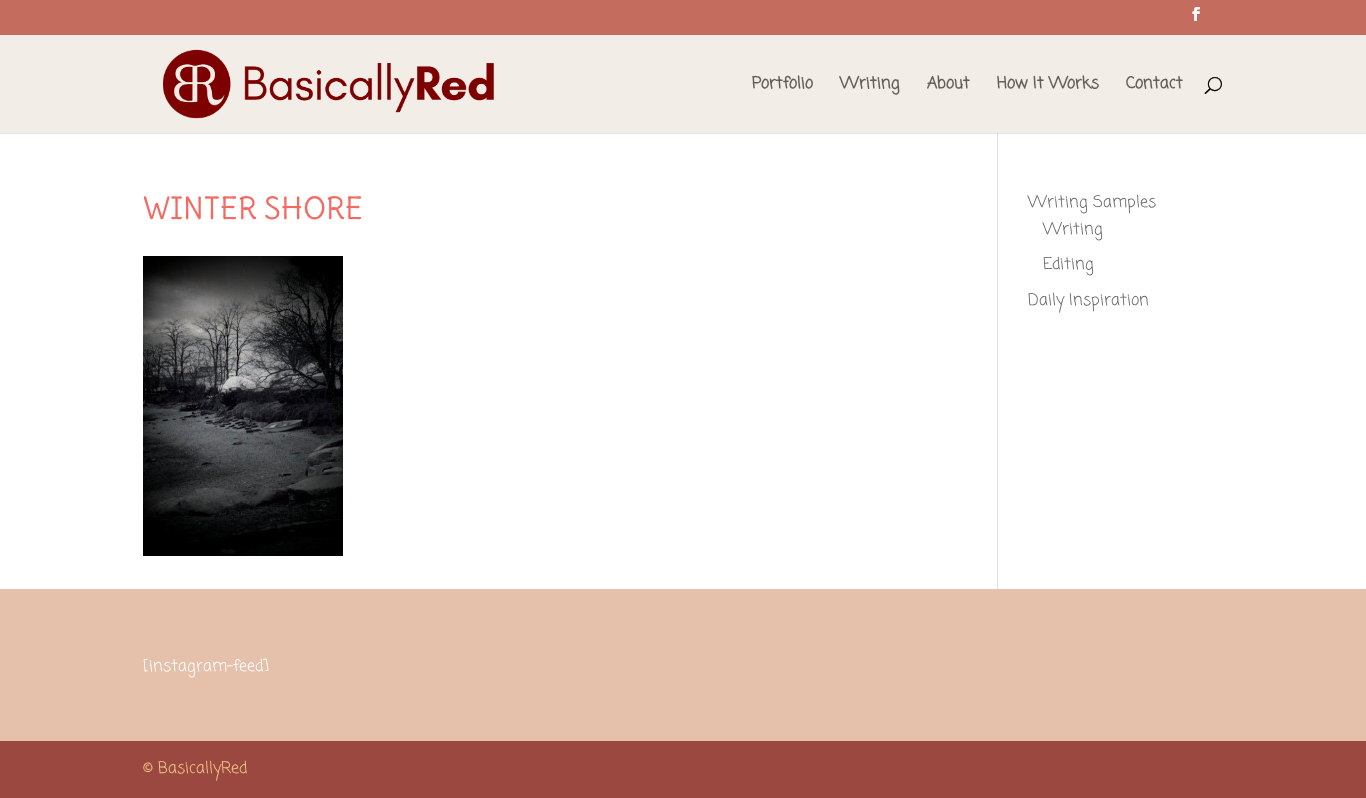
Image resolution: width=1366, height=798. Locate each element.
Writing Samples (1092, 203)
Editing (1068, 265)
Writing (870, 86)
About (948, 86)
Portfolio (782, 86)
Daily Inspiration (1088, 301)
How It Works (1048, 86)
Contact (1154, 86)
